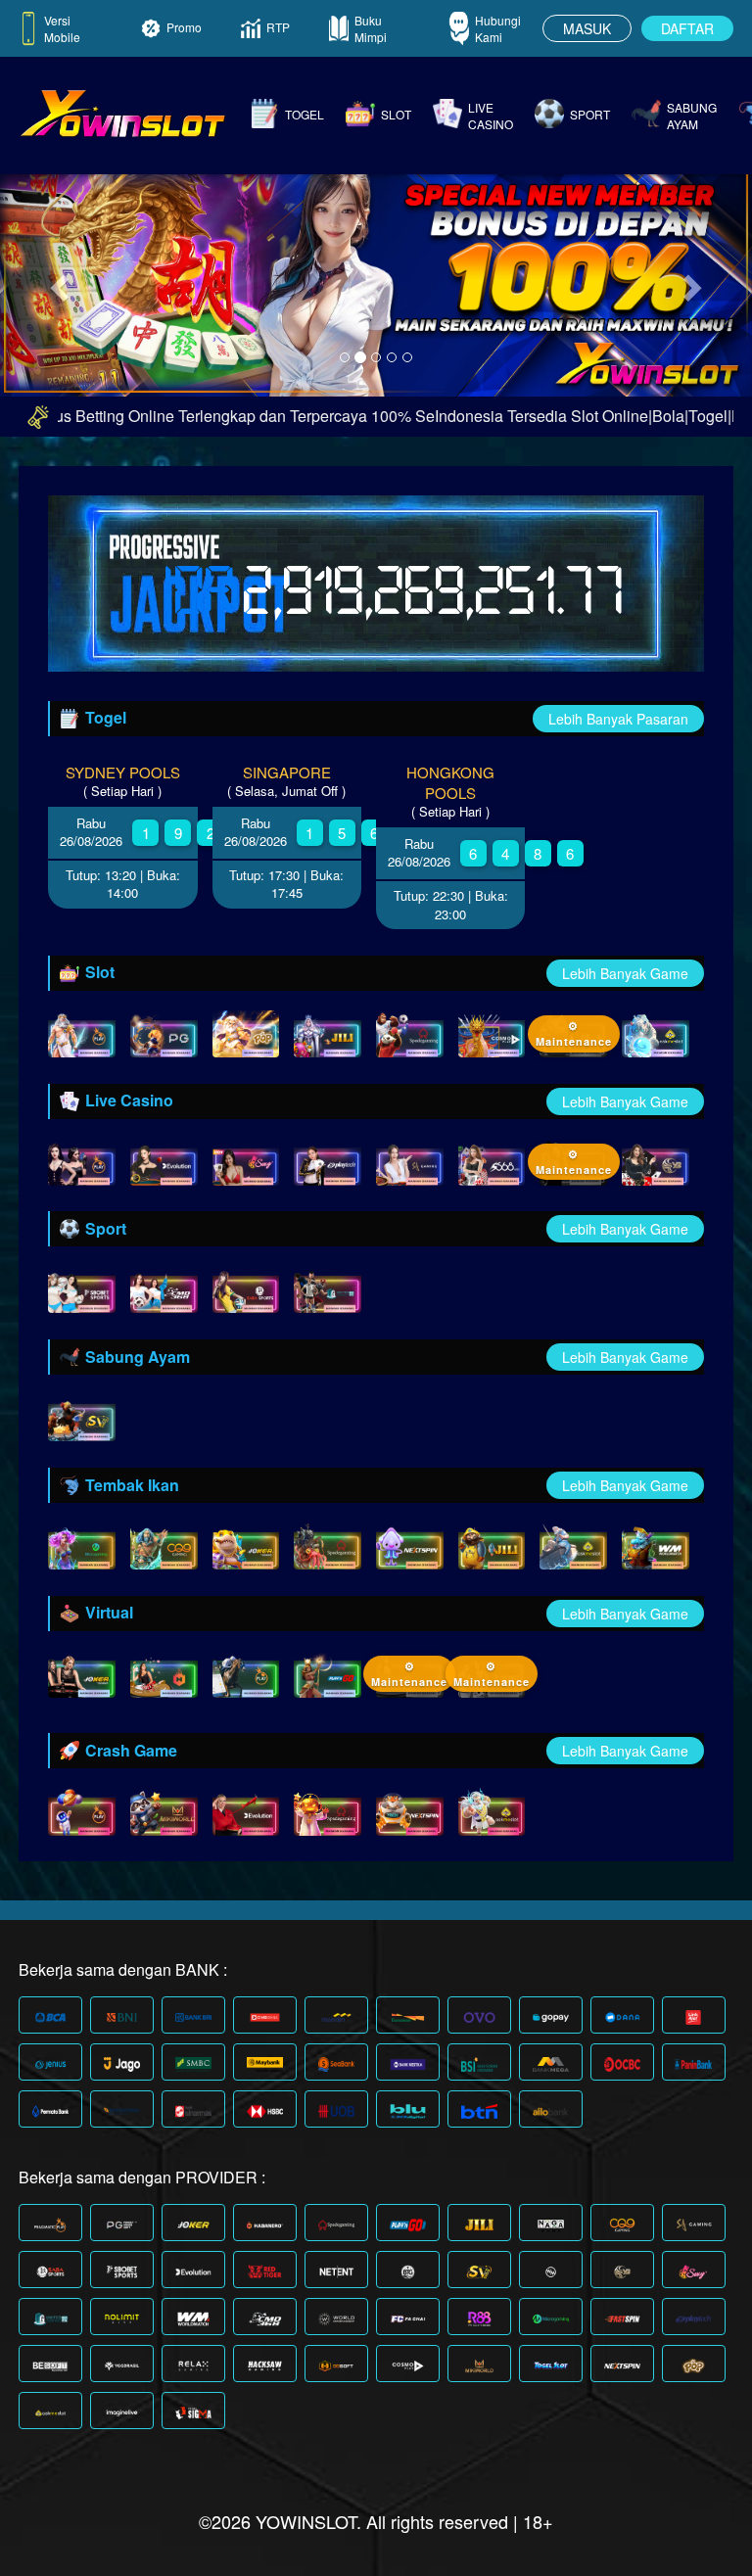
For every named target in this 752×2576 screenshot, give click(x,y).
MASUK (587, 28)
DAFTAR (687, 28)
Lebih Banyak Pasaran (618, 719)
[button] (56, 281)
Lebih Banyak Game (625, 973)
